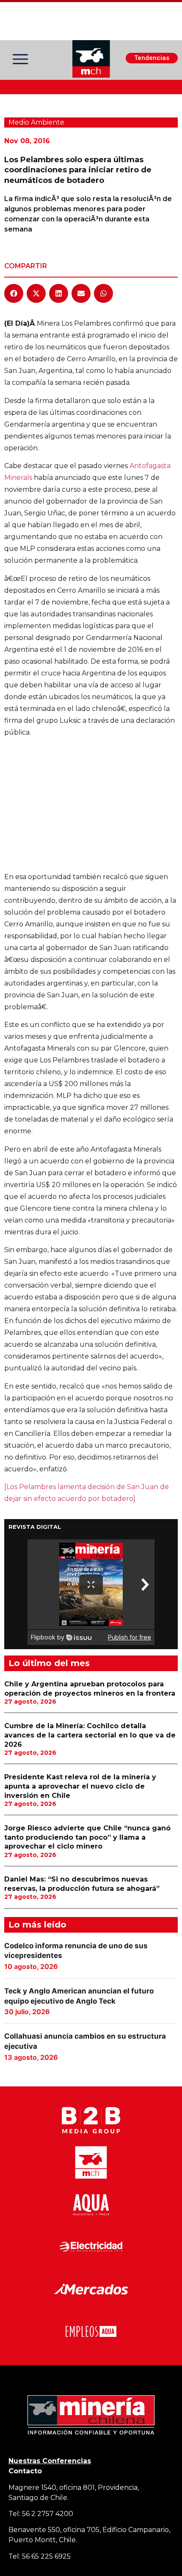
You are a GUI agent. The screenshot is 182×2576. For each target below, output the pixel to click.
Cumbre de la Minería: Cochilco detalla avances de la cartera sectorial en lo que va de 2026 (90, 1735)
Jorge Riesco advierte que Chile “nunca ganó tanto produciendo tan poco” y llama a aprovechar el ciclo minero (87, 1837)
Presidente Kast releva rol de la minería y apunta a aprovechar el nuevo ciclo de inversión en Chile (80, 1786)
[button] (14, 293)
